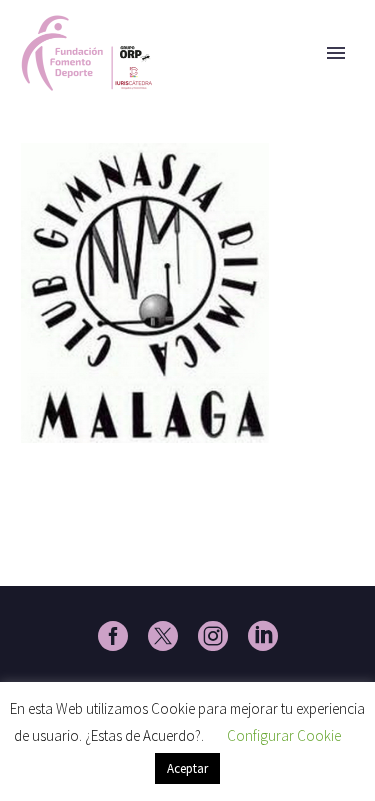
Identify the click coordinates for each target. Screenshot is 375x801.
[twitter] (163, 636)
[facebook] (113, 636)
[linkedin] (263, 636)
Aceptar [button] (187, 768)
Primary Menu (336, 53)
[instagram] (213, 636)
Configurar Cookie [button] (284, 735)
